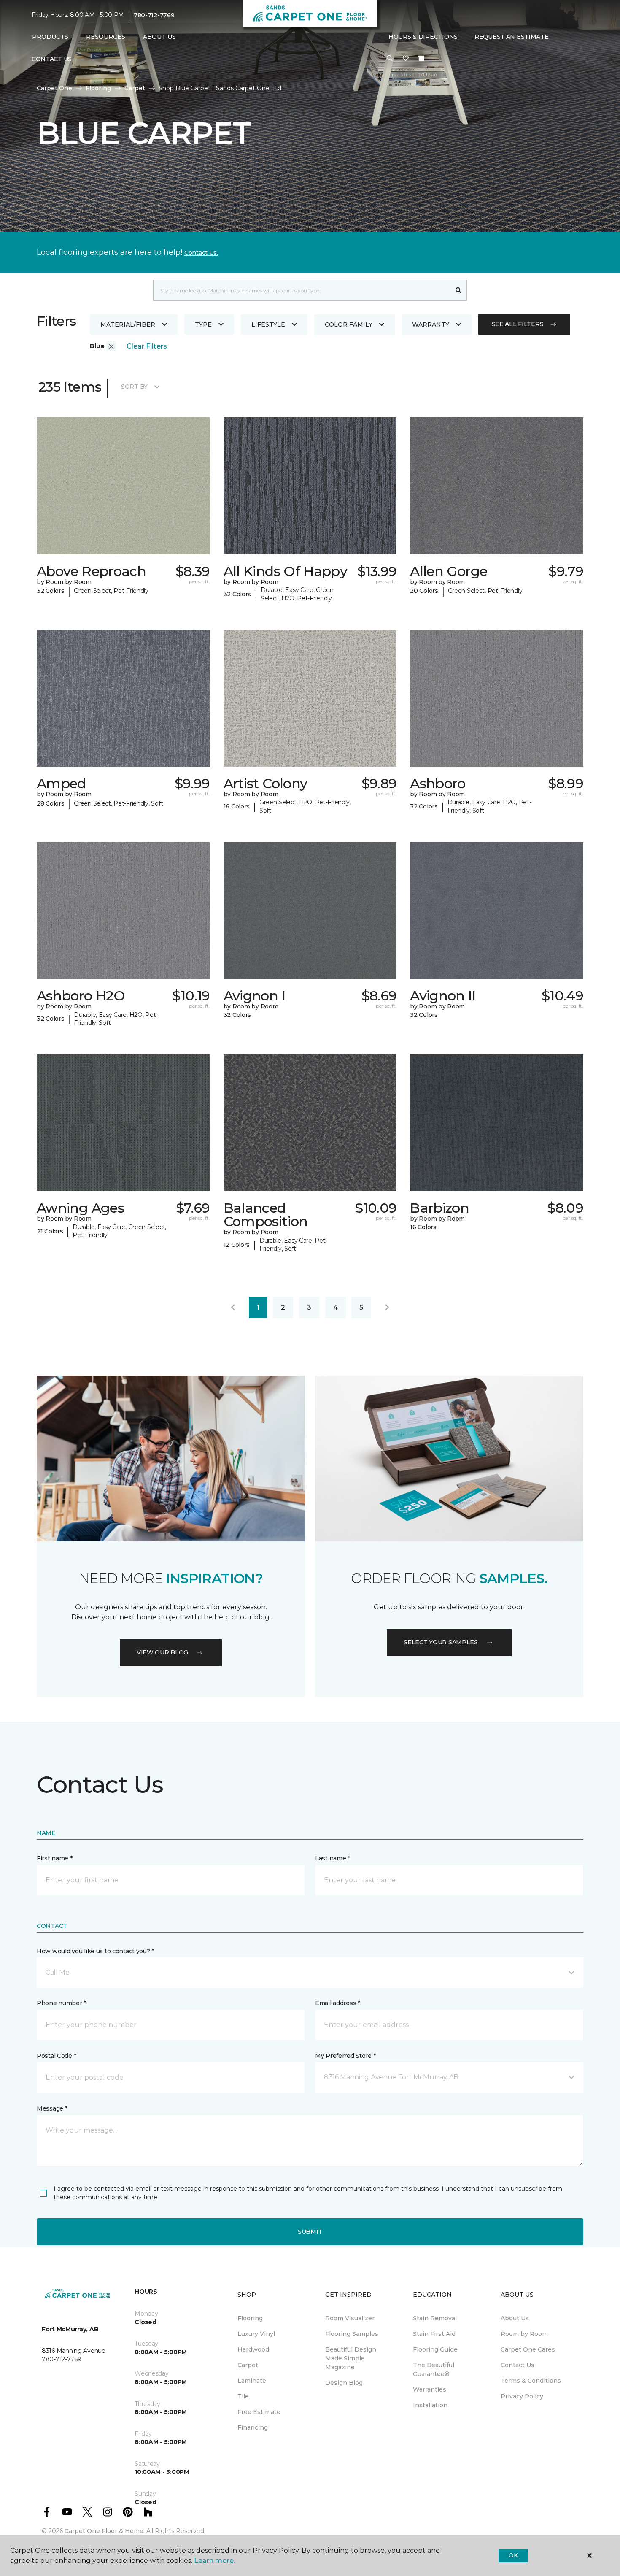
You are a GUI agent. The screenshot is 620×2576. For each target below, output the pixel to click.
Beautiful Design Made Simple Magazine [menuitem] (351, 2358)
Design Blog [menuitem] (344, 2383)
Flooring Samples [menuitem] (352, 2334)
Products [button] (50, 37)
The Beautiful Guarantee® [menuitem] (434, 2369)
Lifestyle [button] (268, 324)
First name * (55, 1858)
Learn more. (214, 2561)
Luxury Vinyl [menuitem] (256, 2334)
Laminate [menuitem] (252, 2381)
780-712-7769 (154, 15)
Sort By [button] (134, 387)
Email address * (338, 2003)
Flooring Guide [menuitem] (435, 2349)
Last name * (333, 1858)
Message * (52, 2108)
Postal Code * (56, 2056)
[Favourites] (406, 59)
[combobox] (302, 290)
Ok (513, 2555)
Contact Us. (201, 253)
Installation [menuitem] (430, 2405)
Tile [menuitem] (243, 2396)
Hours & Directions (423, 37)
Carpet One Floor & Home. (105, 2531)
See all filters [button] (518, 324)
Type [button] (203, 324)
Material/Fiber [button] (128, 324)
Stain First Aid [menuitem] (434, 2334)
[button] (390, 59)
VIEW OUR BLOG (162, 1652)
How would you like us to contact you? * (95, 1951)
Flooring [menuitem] (250, 2318)
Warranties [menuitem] (430, 2389)
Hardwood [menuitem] (253, 2349)
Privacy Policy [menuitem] (522, 2396)
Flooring (98, 88)
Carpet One (54, 88)
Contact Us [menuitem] (52, 59)
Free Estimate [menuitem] (259, 2412)
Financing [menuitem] (253, 2427)
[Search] (459, 290)
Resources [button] (106, 37)
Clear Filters (147, 346)
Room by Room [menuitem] (524, 2334)
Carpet (135, 88)
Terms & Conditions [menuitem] (531, 2381)
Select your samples (441, 1642)
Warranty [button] (431, 324)
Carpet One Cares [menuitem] (528, 2349)
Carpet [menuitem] (248, 2365)
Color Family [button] (349, 324)
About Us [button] (159, 37)
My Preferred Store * (345, 2056)
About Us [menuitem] (515, 2318)
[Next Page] (387, 1308)
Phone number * (61, 2003)
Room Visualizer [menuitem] (350, 2318)
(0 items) (421, 58)
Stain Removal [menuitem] (435, 2318)
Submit (310, 2232)
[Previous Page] (233, 1308)
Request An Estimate (512, 37)
